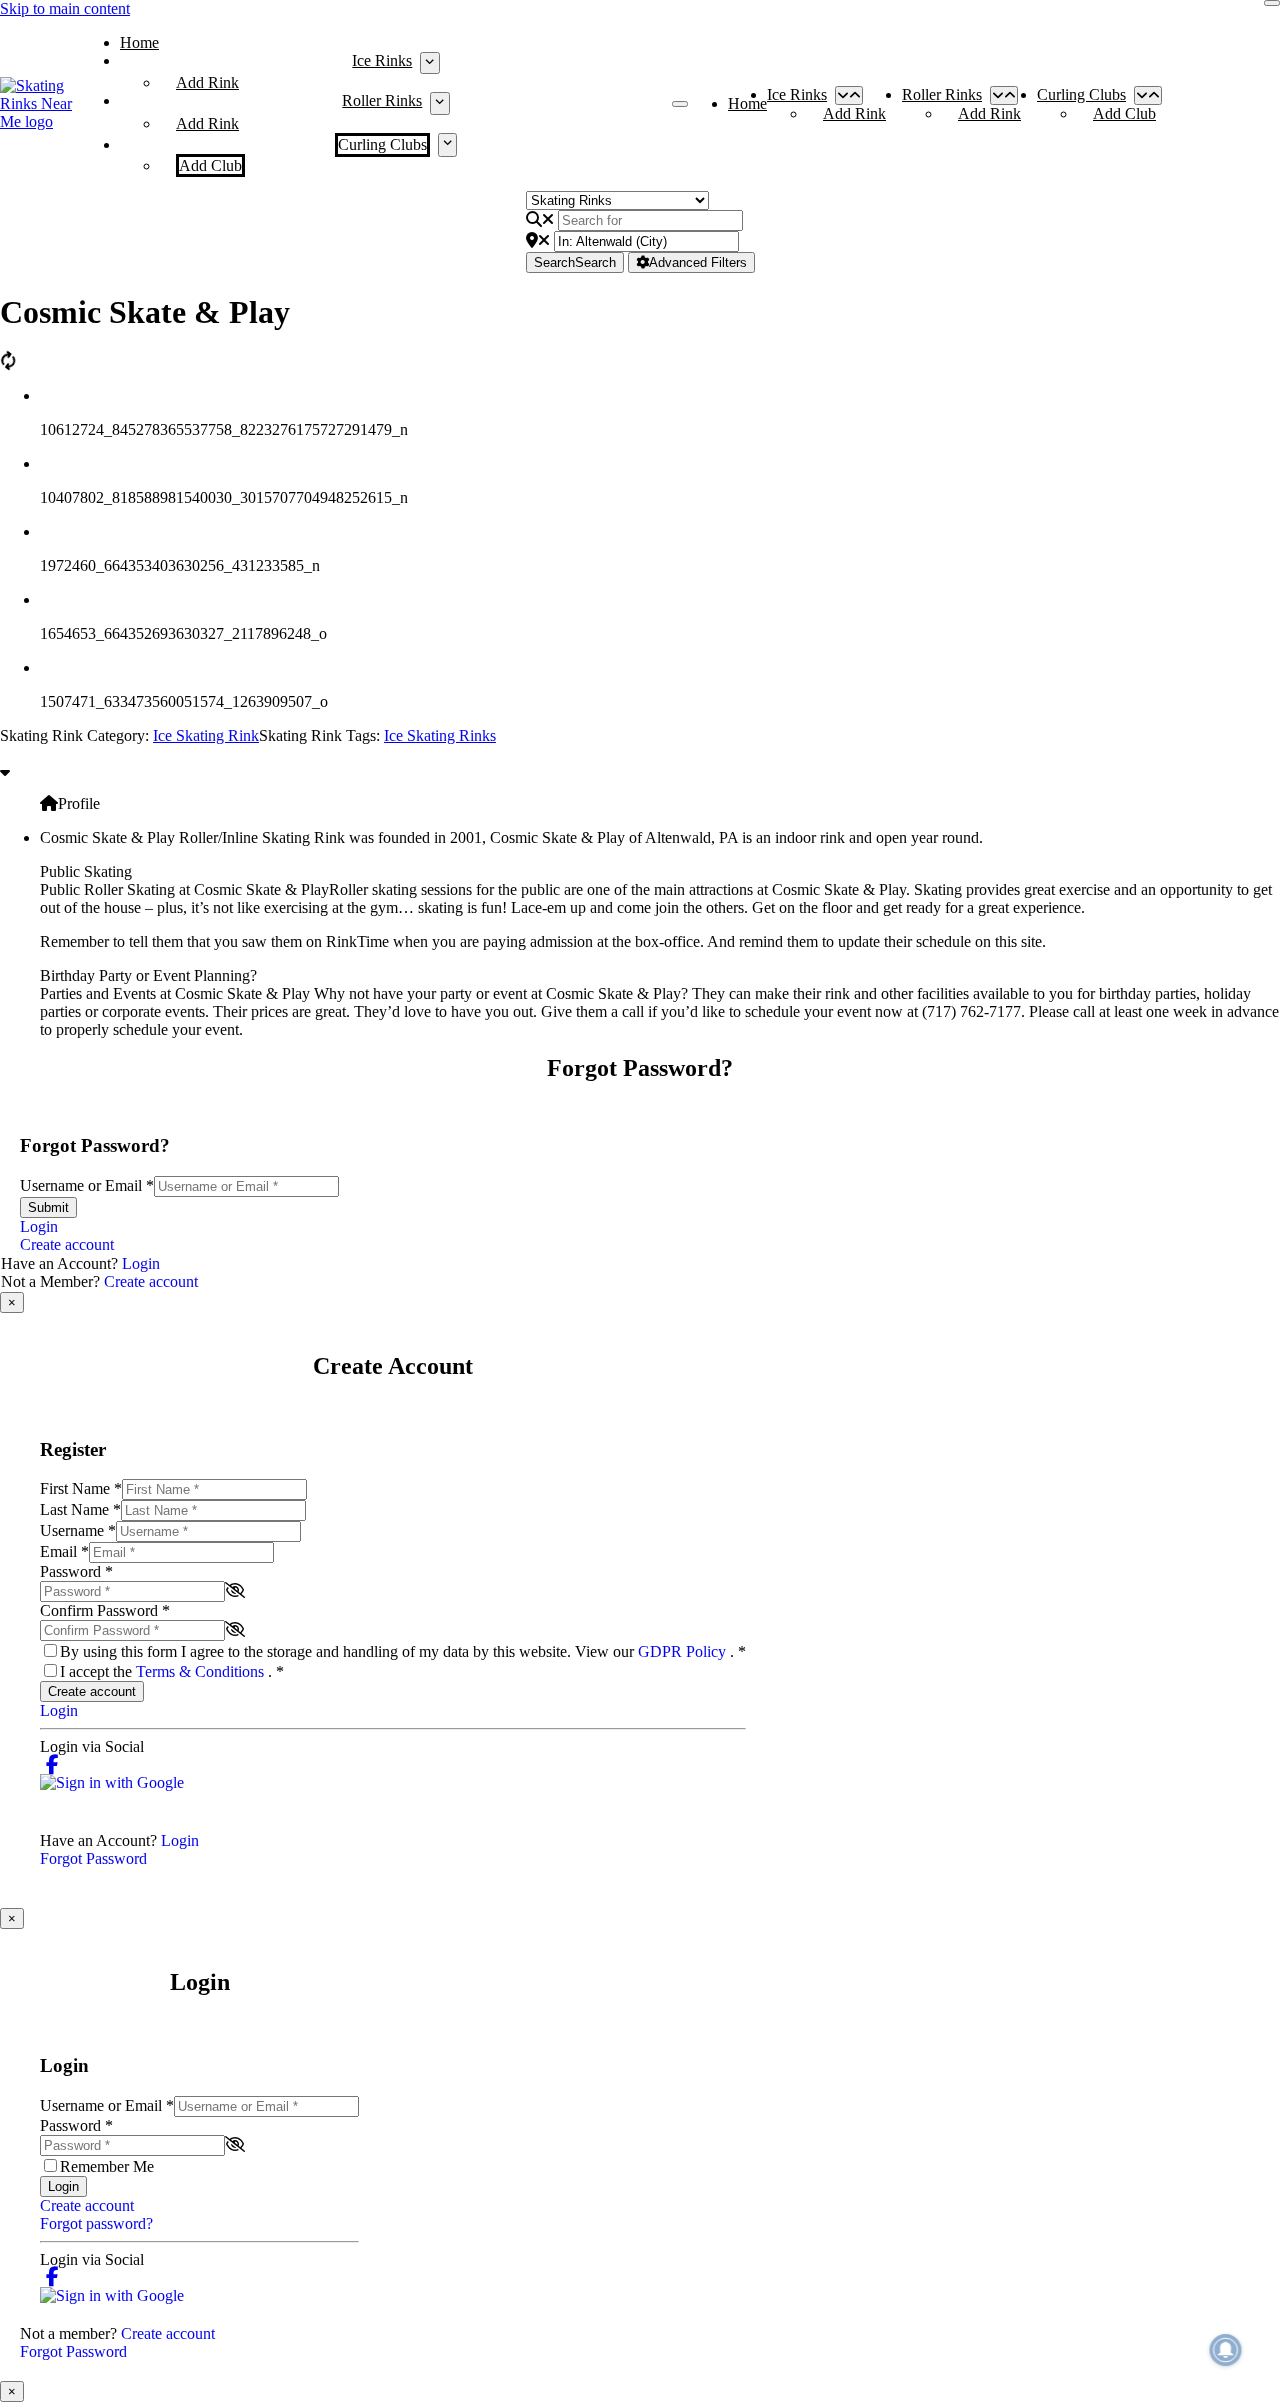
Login (39, 1226)
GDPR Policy (684, 1651)
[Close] (1272, 3)
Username (78, 1530)
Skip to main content (65, 8)
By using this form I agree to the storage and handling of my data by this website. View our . (403, 1651)
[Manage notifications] (1226, 2350)
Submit (48, 1207)
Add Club (210, 165)
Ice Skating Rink (206, 735)
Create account (67, 1244)
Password (76, 1571)
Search (575, 262)
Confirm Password (105, 1610)
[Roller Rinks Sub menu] (439, 103)
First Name (81, 1488)
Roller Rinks (382, 100)
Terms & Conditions (202, 1671)
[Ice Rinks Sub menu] (429, 63)
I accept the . (172, 1671)
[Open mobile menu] (680, 104)
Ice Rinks (382, 60)
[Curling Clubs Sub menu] (447, 145)
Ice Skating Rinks (440, 735)
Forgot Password (93, 1858)
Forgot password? (96, 2223)
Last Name (80, 1509)
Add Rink (207, 82)
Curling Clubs (382, 144)
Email (64, 1551)
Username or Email (87, 1185)
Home (139, 42)
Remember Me (107, 2166)
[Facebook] (52, 1764)
